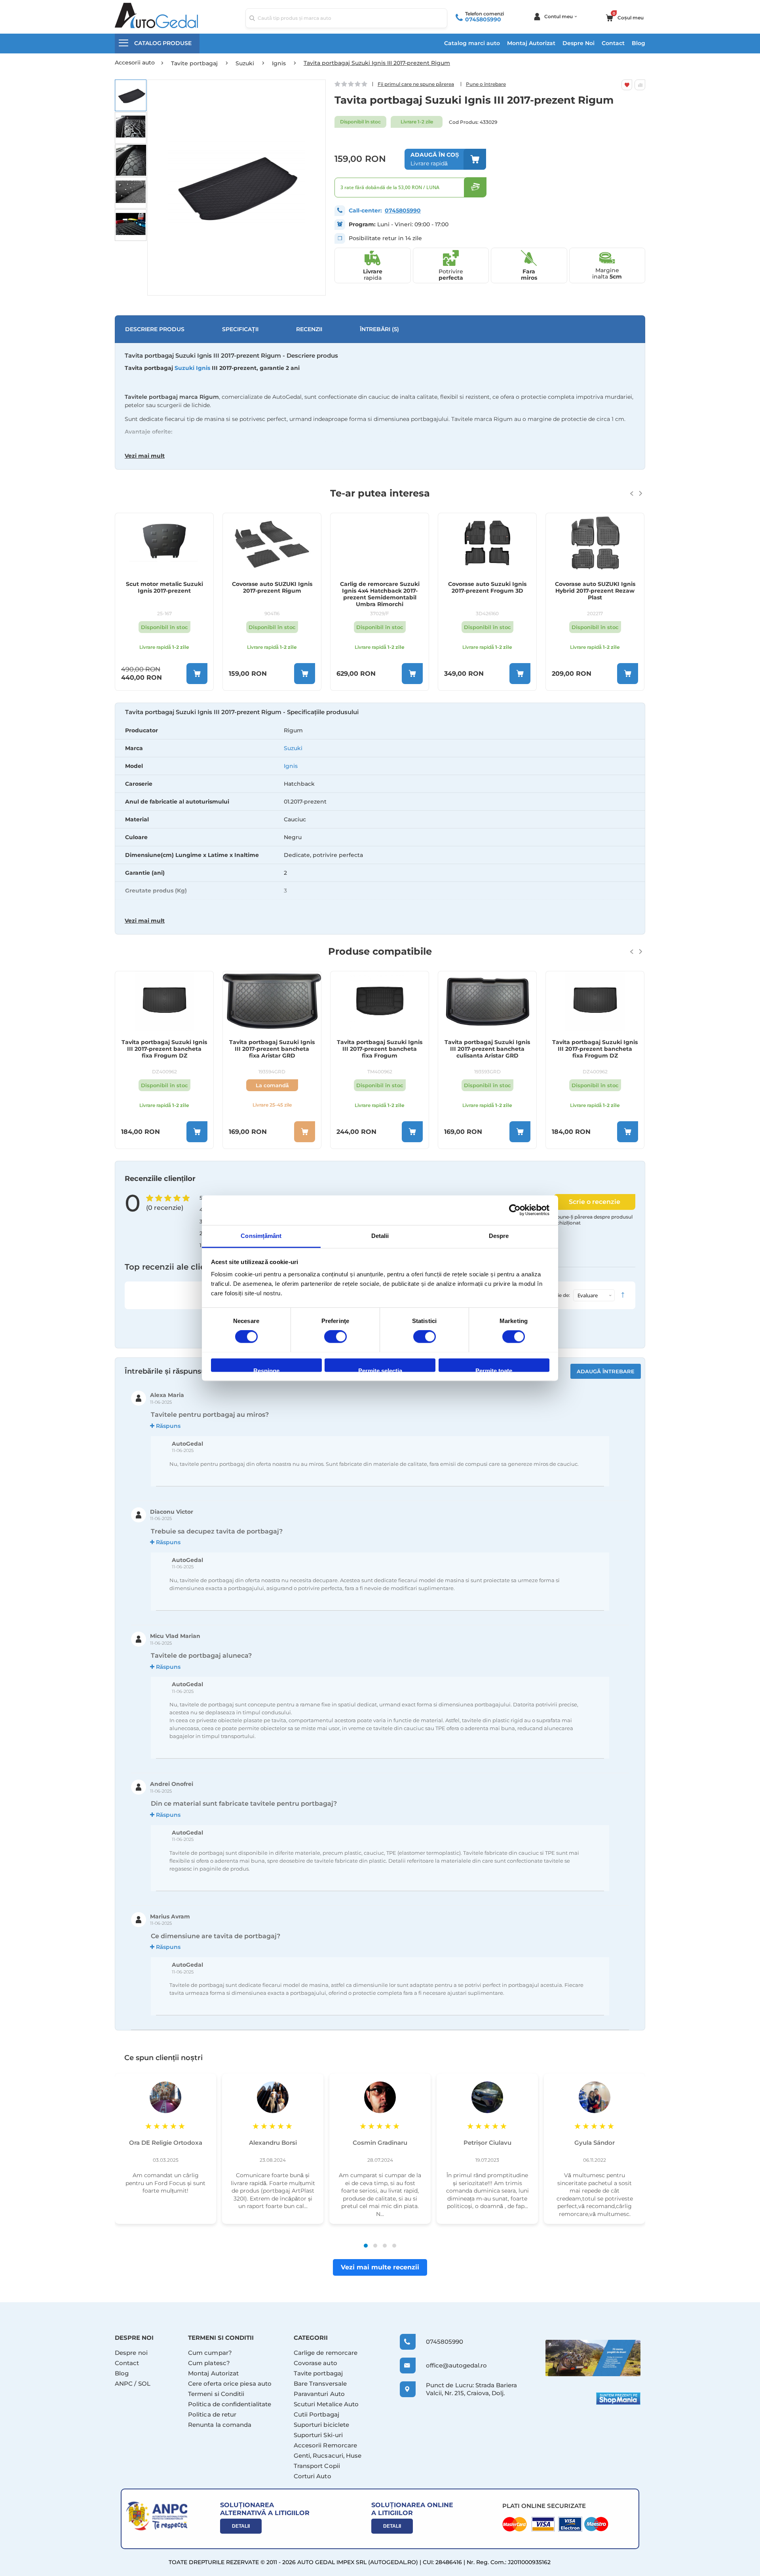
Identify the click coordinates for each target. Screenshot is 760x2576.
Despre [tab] (499, 1236)
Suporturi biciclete (321, 2425)
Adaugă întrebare (606, 1371)
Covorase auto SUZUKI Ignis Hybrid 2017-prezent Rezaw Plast (595, 591)
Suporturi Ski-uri (318, 2435)
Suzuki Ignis (192, 368)
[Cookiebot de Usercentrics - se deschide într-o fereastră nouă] (515, 1210)
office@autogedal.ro (449, 2365)
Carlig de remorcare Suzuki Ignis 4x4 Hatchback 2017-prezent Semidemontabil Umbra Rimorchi (380, 594)
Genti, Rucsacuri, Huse (328, 2456)
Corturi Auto (313, 2476)
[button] (131, 95)
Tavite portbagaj (318, 2373)
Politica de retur (212, 2414)
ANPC (124, 2384)
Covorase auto (315, 2363)
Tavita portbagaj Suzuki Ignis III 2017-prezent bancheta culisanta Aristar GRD (487, 1049)
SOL (144, 2384)
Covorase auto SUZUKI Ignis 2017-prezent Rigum (272, 588)
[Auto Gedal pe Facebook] (593, 2358)
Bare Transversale (320, 2384)
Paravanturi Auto (319, 2394)
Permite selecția (380, 1370)
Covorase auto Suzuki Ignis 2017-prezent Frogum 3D (487, 588)
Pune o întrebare (486, 84)
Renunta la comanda (220, 2425)
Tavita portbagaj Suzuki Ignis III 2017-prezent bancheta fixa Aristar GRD (272, 1049)
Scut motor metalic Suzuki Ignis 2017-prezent (164, 588)
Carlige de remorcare (326, 2353)
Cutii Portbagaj (316, 2414)
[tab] (380, 819)
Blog (638, 43)
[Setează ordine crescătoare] (623, 1295)
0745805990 (483, 19)
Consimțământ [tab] (261, 1236)
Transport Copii (317, 2466)
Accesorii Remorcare (325, 2445)
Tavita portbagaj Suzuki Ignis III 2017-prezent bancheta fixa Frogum (380, 1049)
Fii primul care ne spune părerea (416, 84)
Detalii (241, 2526)
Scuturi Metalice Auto (326, 2404)
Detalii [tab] (380, 1236)
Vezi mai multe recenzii (380, 2267)
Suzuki (293, 748)
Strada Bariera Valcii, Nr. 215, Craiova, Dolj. (471, 2389)
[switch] (335, 1337)
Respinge (266, 1370)
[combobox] (346, 18)
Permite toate (494, 1370)
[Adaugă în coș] (197, 674)
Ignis (291, 766)
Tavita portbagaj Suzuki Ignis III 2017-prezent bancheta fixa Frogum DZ (164, 1049)
